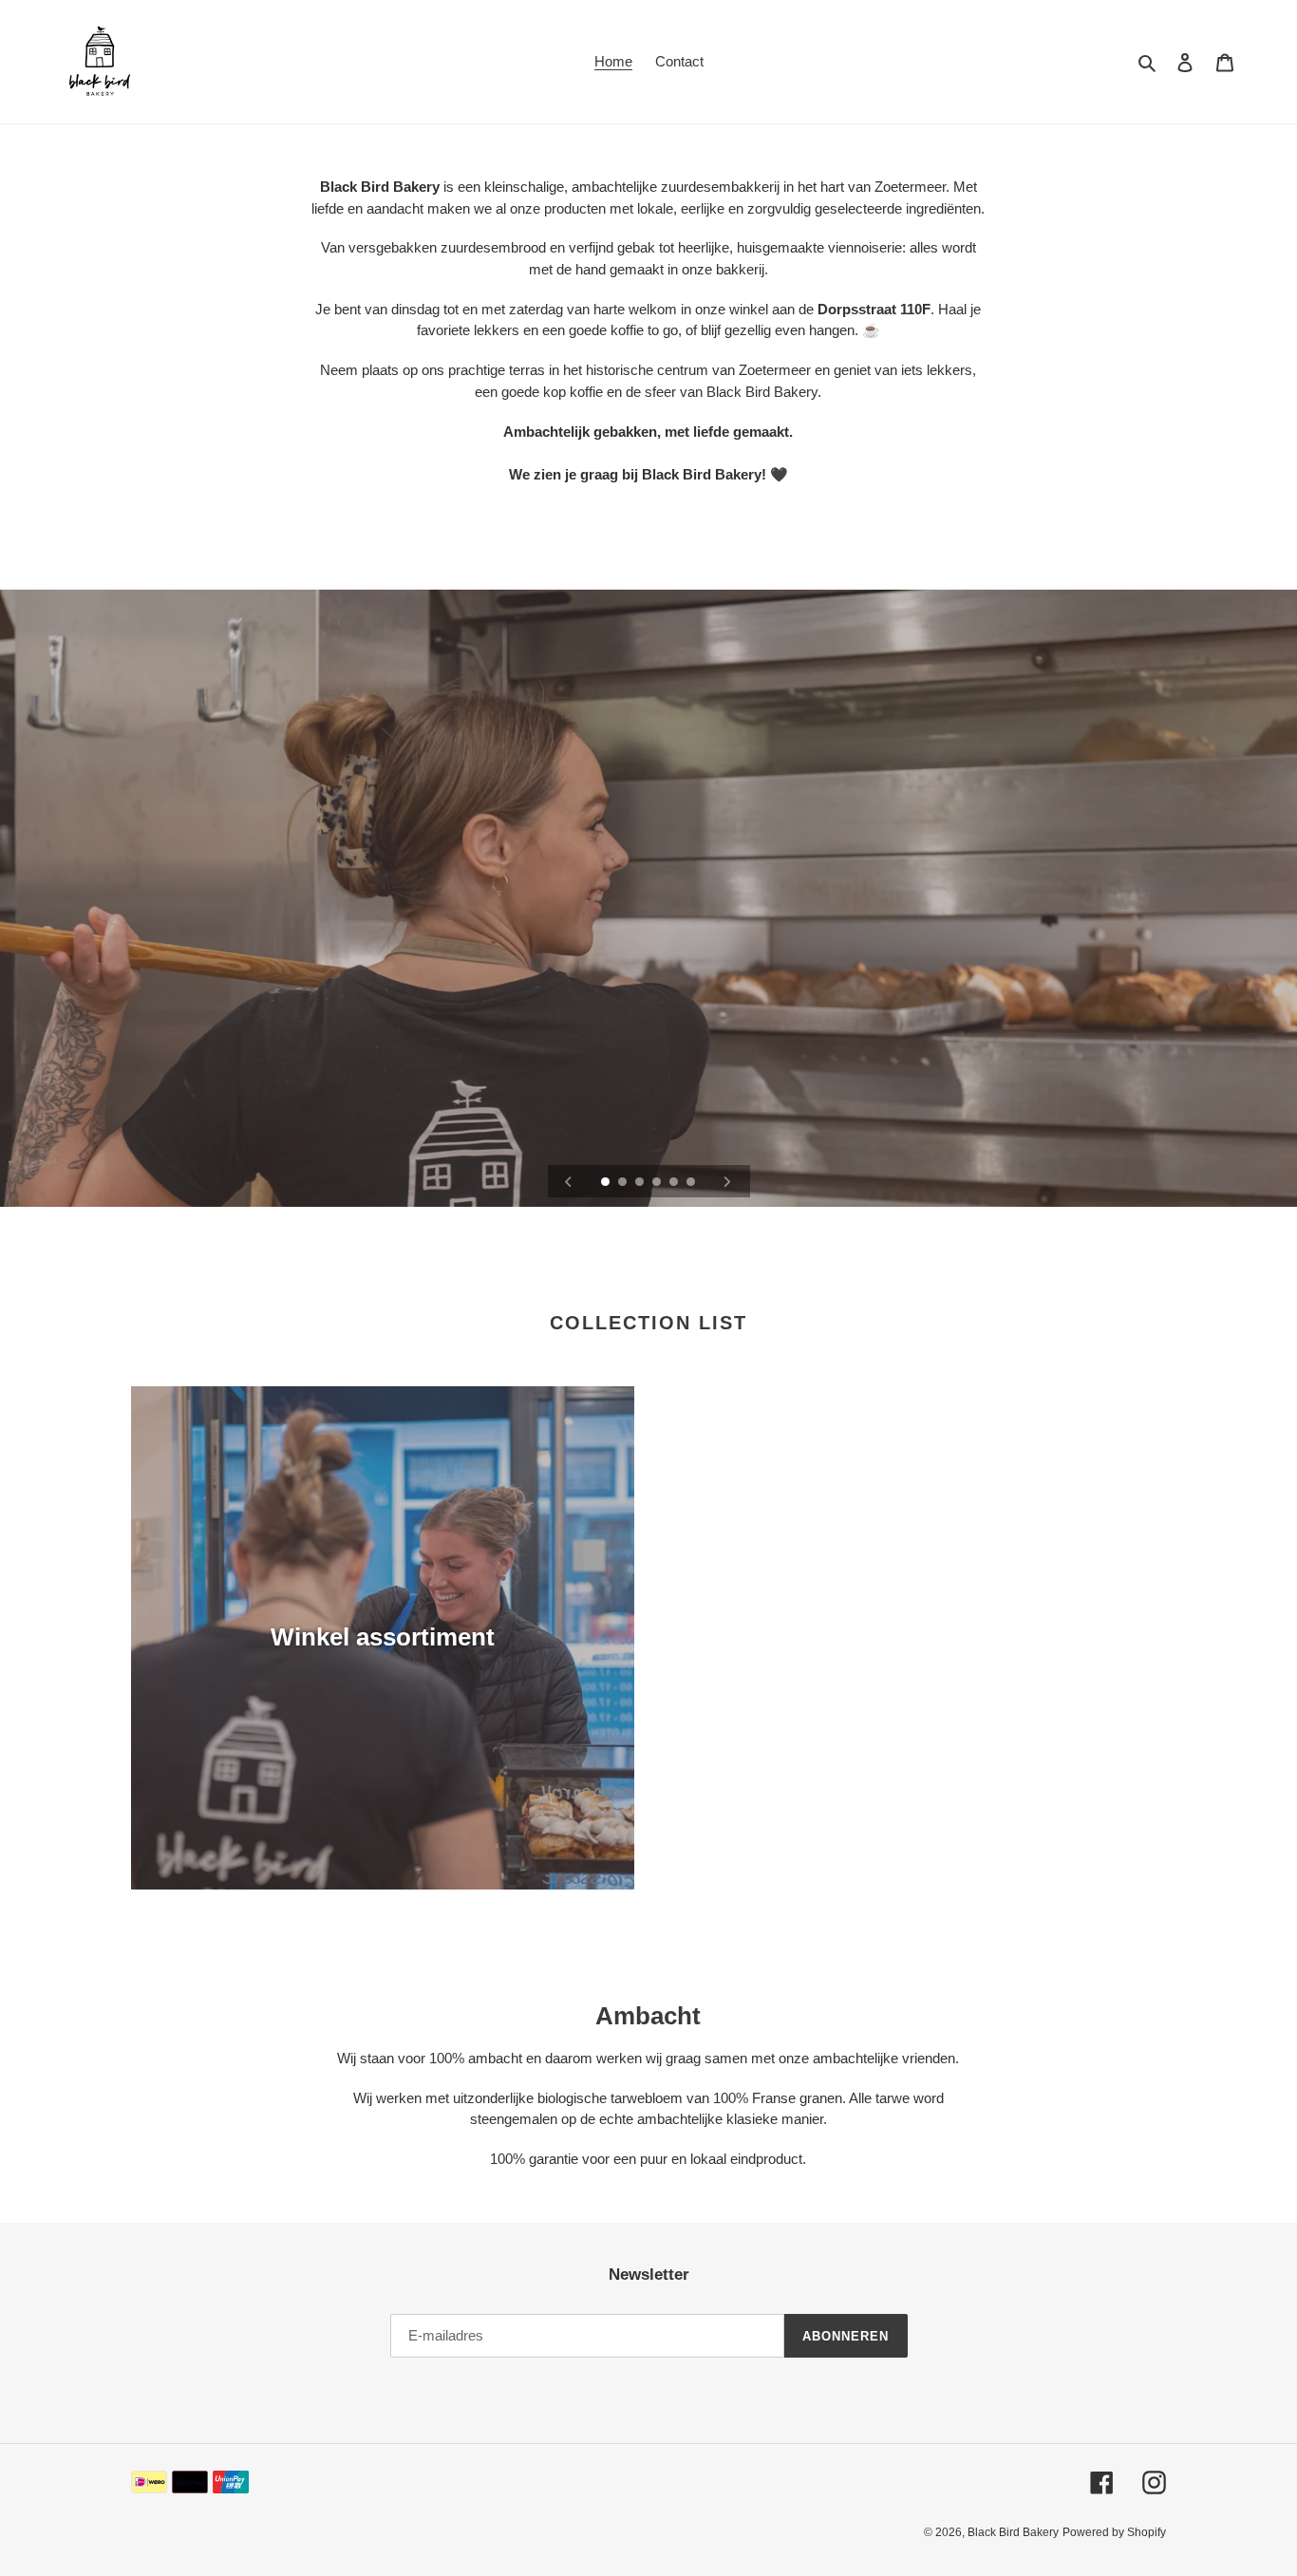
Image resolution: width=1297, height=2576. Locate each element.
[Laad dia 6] (692, 1183)
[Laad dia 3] (641, 1183)
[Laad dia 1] (607, 1183)
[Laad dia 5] (675, 1183)
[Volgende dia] (727, 1181)
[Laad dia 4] (658, 1183)
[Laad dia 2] (624, 1183)
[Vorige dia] (569, 1181)
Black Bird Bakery (1013, 2532)
